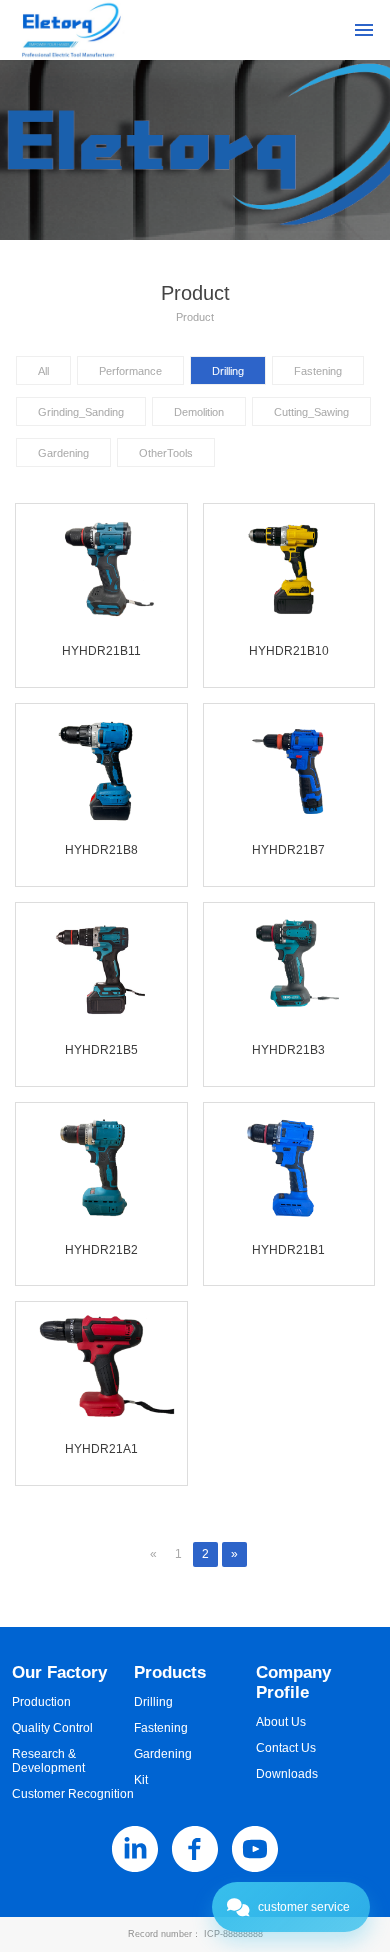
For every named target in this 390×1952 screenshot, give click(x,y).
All (43, 371)
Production (41, 1702)
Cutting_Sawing (311, 412)
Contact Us (286, 1748)
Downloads (287, 1774)
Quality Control (52, 1728)
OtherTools (166, 453)
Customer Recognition (73, 1794)
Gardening (63, 453)
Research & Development (48, 1761)
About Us (281, 1722)
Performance (130, 371)
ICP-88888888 (233, 1934)
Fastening (318, 371)
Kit (141, 1780)
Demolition (199, 412)
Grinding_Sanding (81, 412)
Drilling (228, 371)
